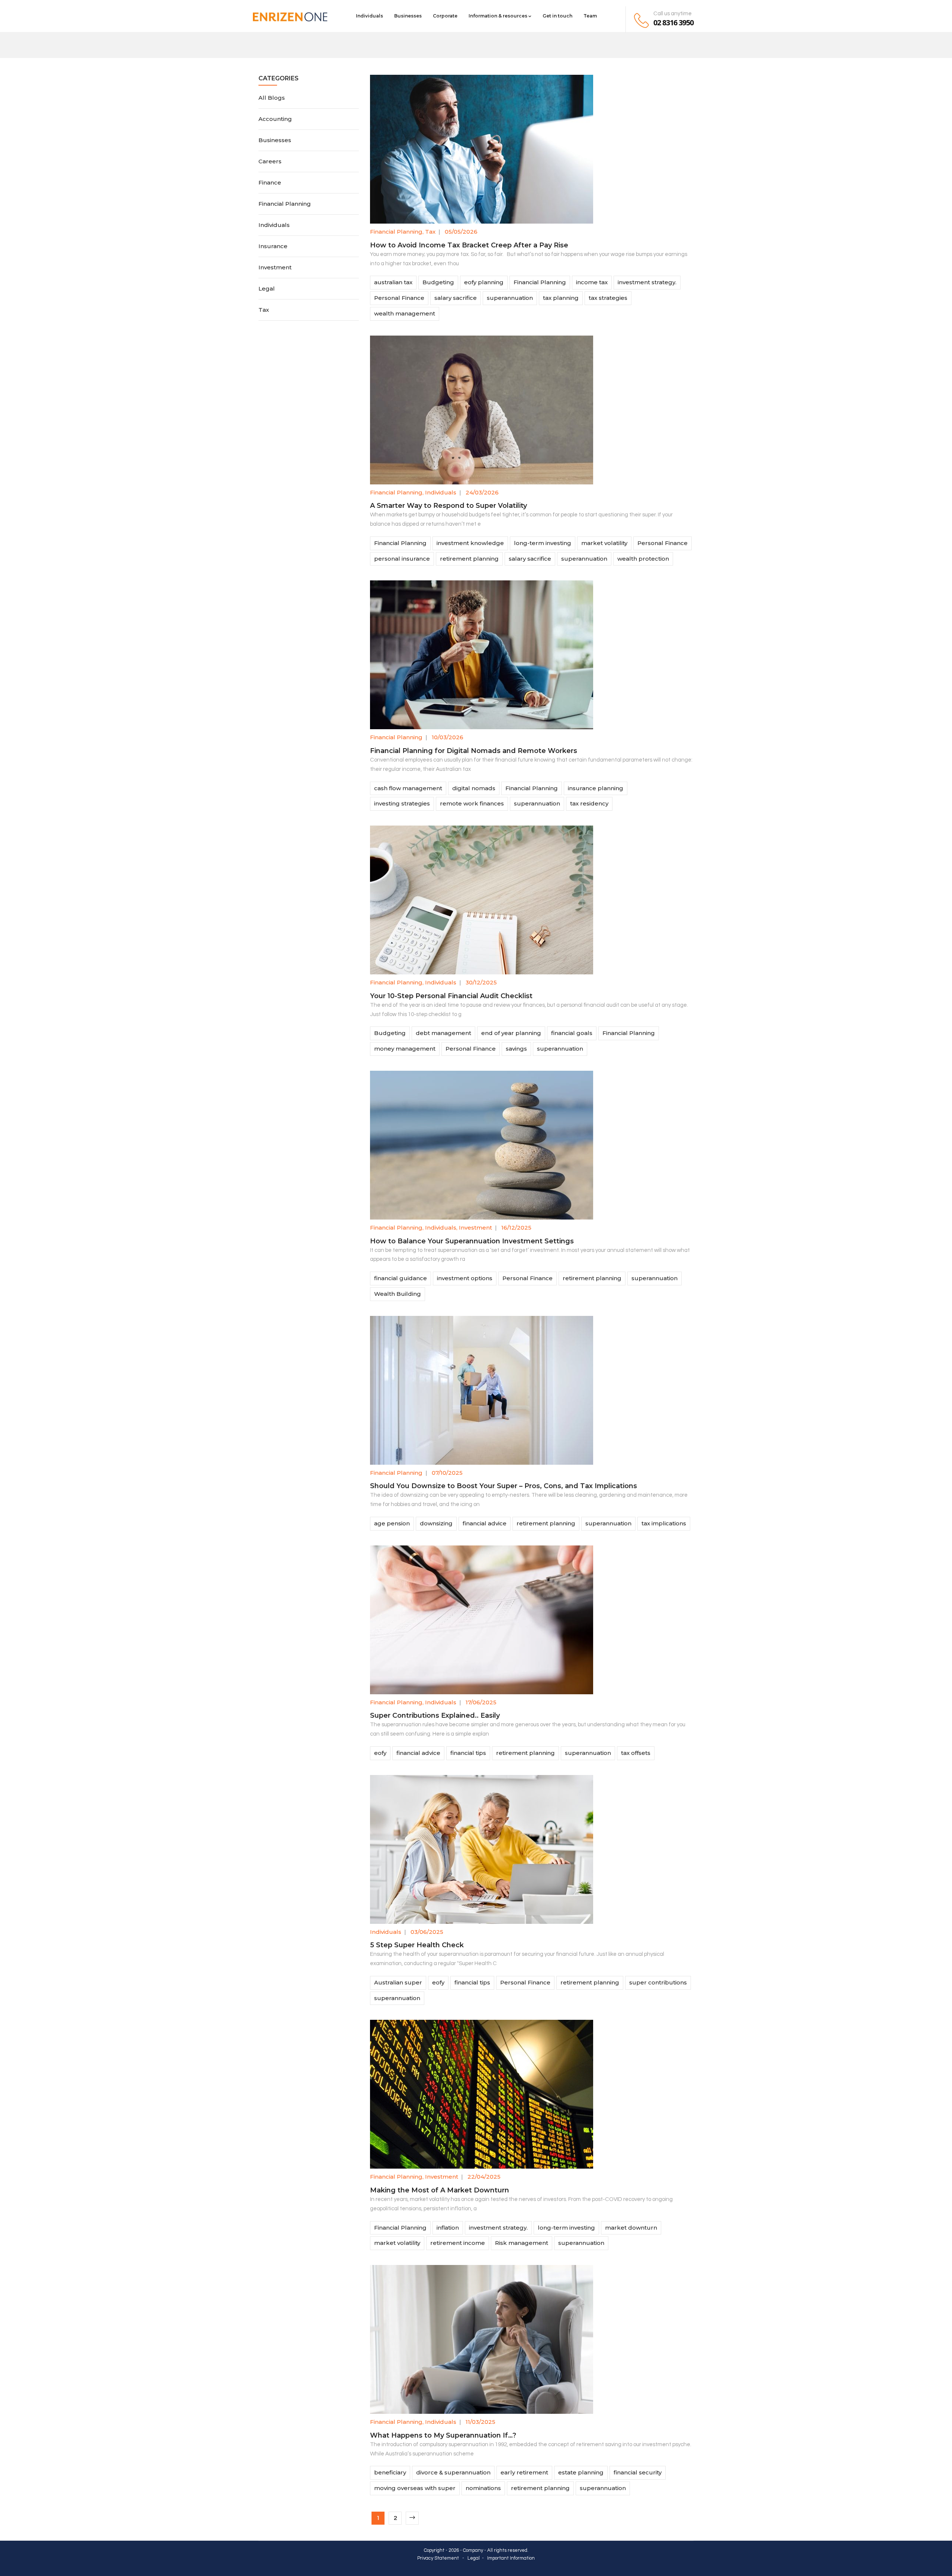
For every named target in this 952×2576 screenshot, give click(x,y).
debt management (443, 1033)
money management (405, 1049)
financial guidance (401, 1278)
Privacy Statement (438, 2558)
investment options (465, 1278)
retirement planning (469, 559)
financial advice (485, 1523)
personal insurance (402, 559)
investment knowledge (470, 543)
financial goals (572, 1033)
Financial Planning (396, 232)
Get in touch (557, 16)
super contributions (658, 1982)
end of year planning (511, 1033)
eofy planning (484, 282)
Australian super (398, 1982)
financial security (638, 2472)
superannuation (510, 298)
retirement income (458, 2243)
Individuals (369, 16)
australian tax (393, 282)
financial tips (468, 1753)
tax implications (664, 1523)
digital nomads (474, 788)
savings (516, 1049)
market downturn (631, 2228)
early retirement (524, 2472)
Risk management (522, 2243)
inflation (448, 2228)
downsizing (436, 1523)
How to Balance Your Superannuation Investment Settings (472, 1241)
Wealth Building (398, 1294)
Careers (270, 161)
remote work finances (472, 803)
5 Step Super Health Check (417, 1945)
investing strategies (402, 803)
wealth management (405, 313)
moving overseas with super (415, 2488)
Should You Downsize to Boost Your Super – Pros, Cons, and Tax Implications (504, 1486)
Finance (270, 182)
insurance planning (596, 788)
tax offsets (636, 1753)
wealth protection (643, 559)
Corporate (445, 16)
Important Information (511, 2558)
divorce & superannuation (453, 2472)
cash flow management (408, 788)
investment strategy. (647, 282)
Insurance (273, 246)
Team (590, 16)
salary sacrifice (456, 298)
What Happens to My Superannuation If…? (443, 2435)
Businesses (408, 16)
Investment (475, 1228)
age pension (392, 1523)
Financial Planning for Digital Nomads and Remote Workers (474, 751)
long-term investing (543, 543)
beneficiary (390, 2472)
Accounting (275, 119)
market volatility (604, 543)
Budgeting (438, 282)
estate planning (581, 2472)
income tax (592, 282)
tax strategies (608, 298)
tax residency (589, 803)
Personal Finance (399, 298)
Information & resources (498, 16)
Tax (430, 232)
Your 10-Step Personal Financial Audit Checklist (451, 996)
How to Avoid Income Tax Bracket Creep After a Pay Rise (469, 245)
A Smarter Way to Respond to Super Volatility (448, 506)
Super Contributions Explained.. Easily (435, 1715)
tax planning (561, 298)
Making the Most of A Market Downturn (440, 2190)
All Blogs (272, 98)
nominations (483, 2488)
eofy (380, 1753)
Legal (267, 289)
